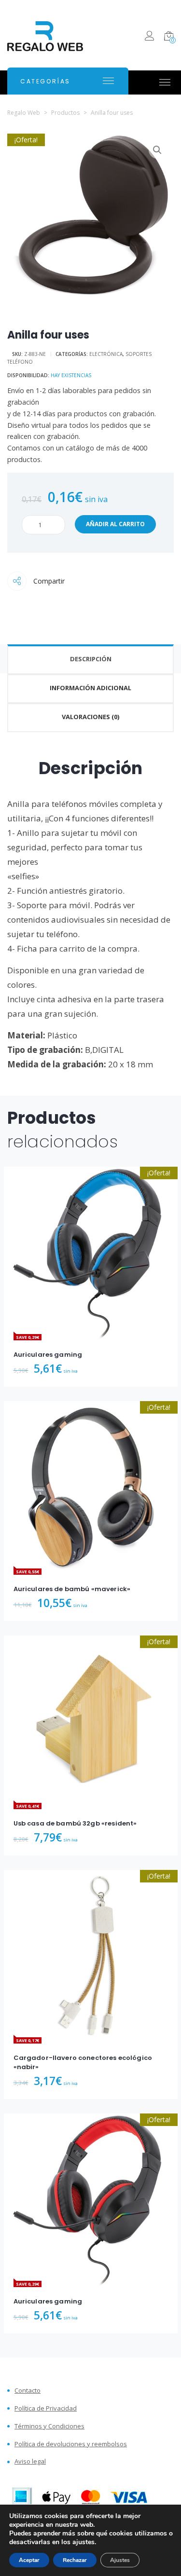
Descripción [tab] (91, 659)
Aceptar (29, 2560)
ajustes (84, 2542)
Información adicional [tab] (90, 688)
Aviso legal (30, 2461)
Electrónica (106, 354)
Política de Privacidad (46, 2408)
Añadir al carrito (115, 524)
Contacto (28, 2391)
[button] (157, 150)
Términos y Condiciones (49, 2426)
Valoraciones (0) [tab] (90, 717)
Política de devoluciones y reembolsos (71, 2444)
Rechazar (75, 2560)
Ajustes (120, 2560)
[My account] (149, 37)
